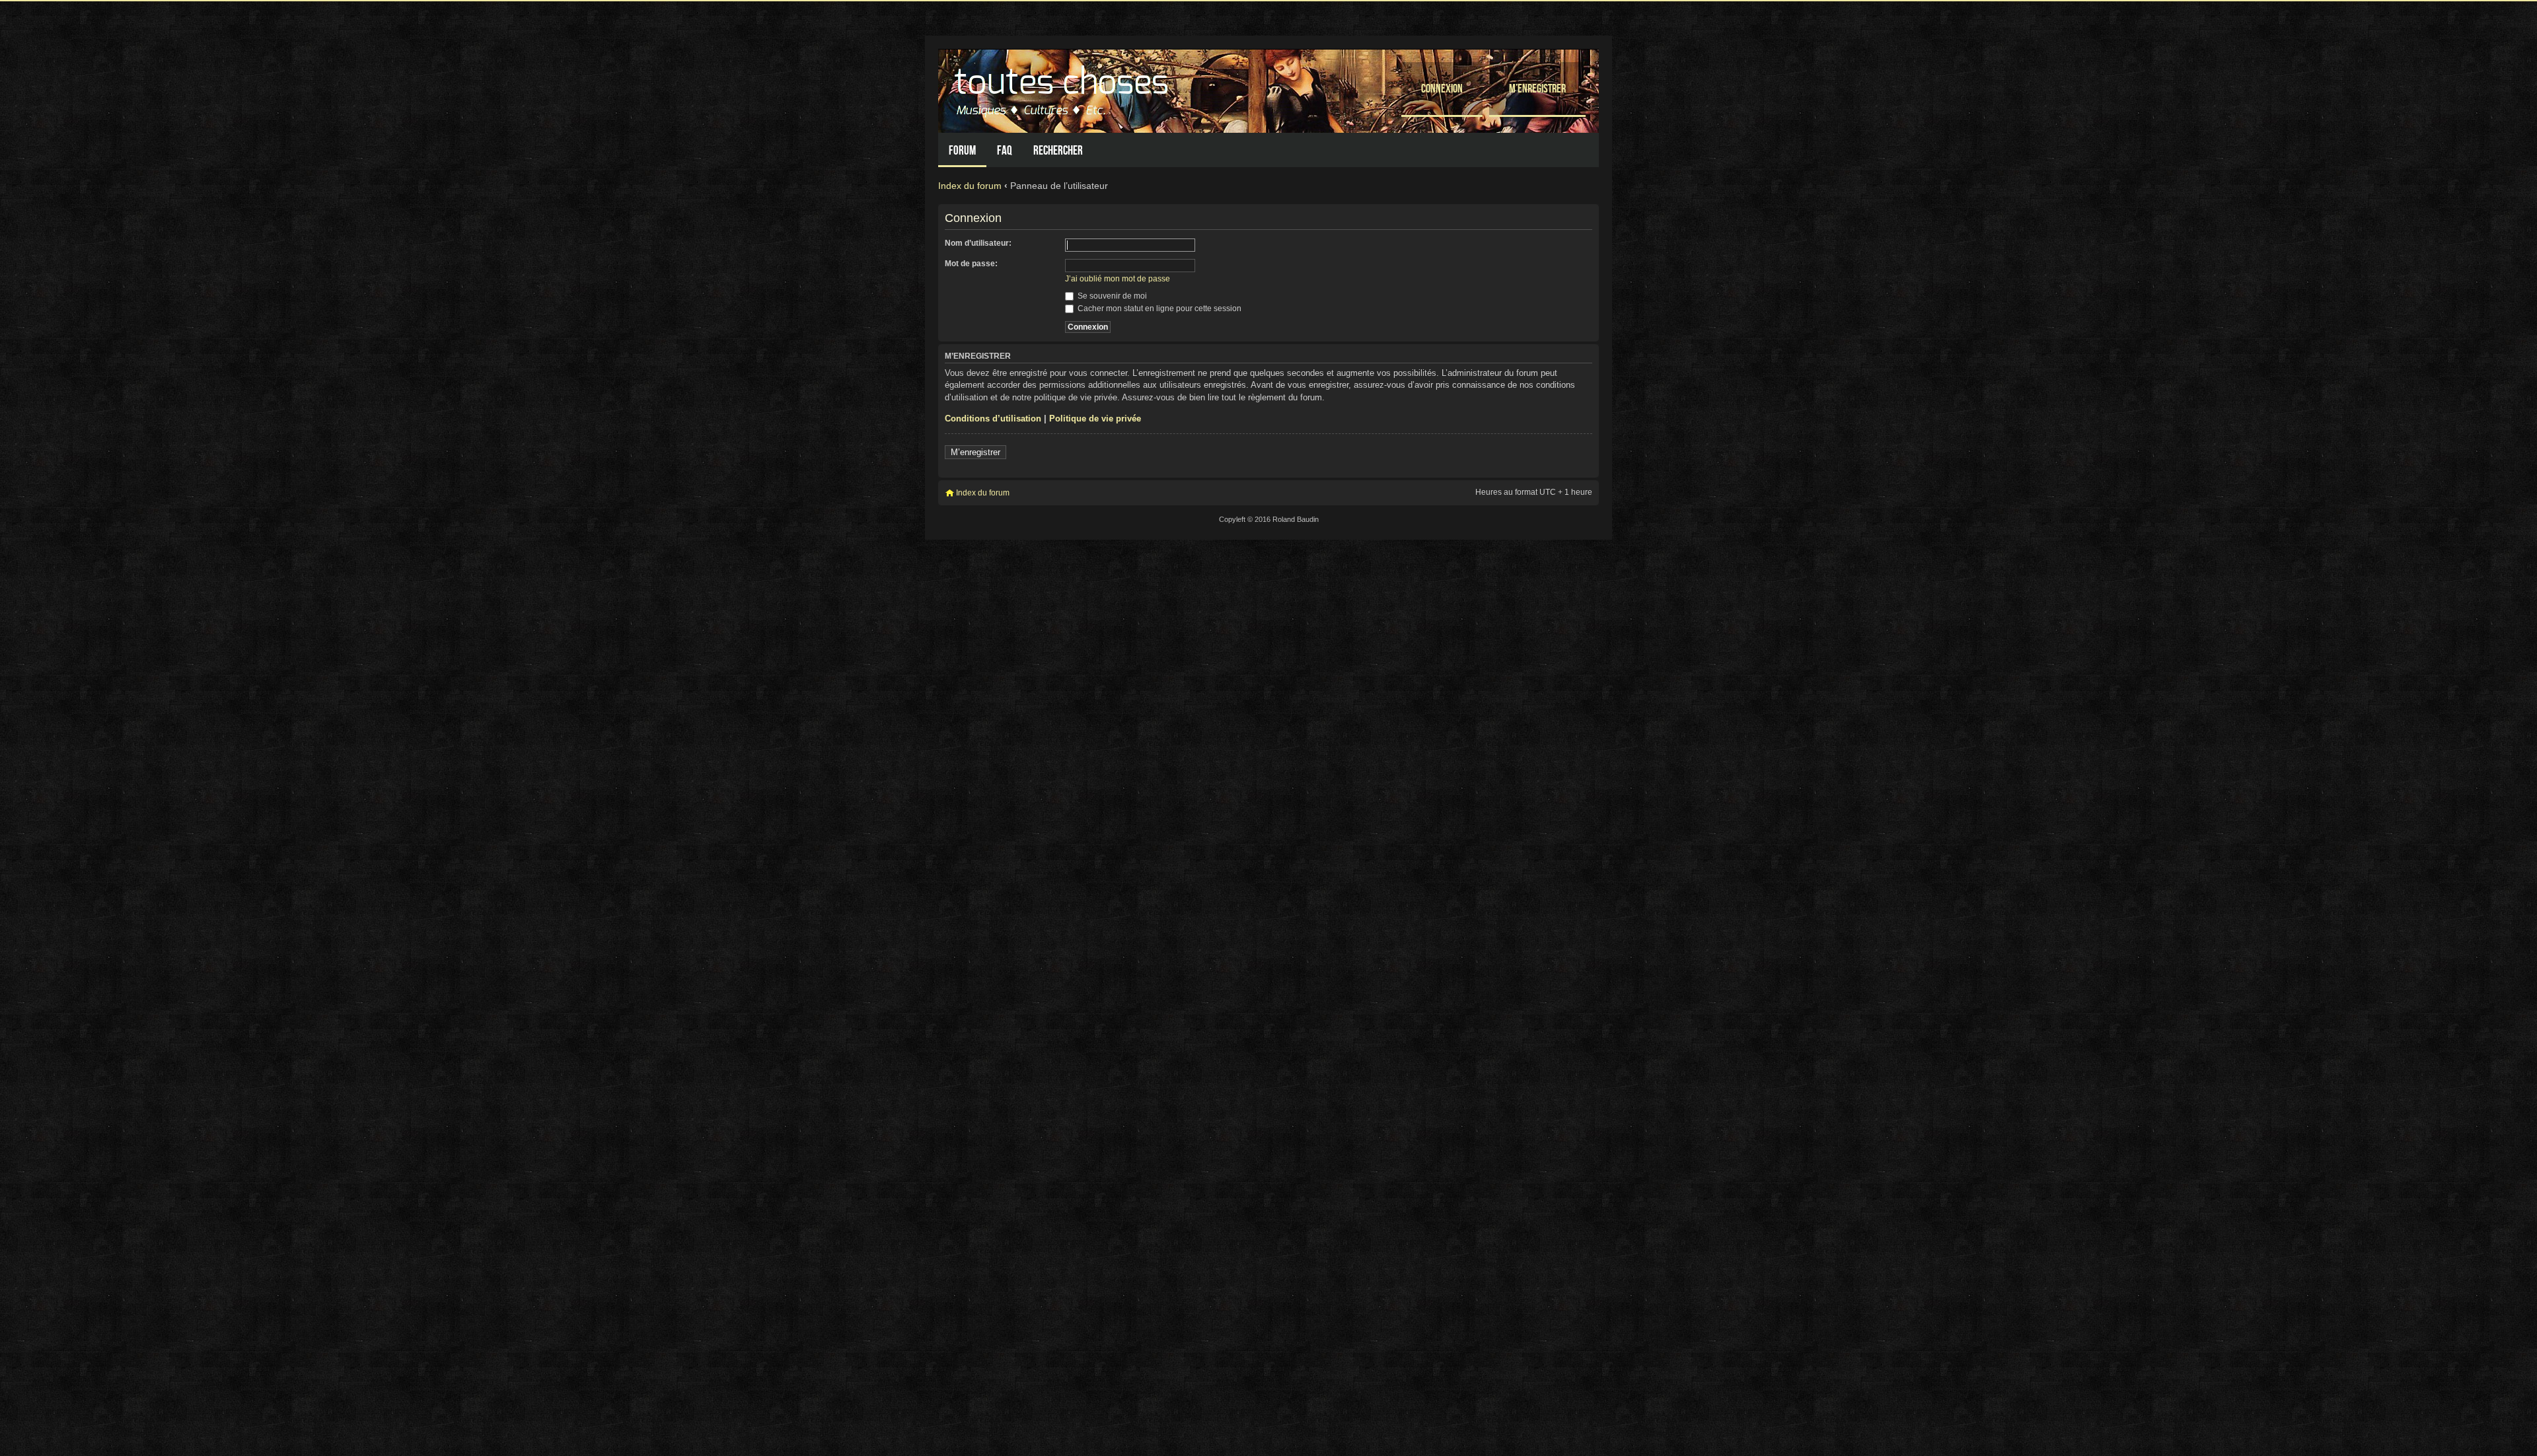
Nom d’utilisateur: (978, 243)
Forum (962, 150)
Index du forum (970, 186)
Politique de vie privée (1095, 419)
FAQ (1005, 150)
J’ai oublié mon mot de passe (1118, 279)
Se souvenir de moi (1111, 296)
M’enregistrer (1537, 88)
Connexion (1442, 88)
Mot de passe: (971, 264)
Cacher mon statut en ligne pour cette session (1158, 309)
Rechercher (1058, 150)
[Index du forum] (1063, 88)
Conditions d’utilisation (993, 419)
